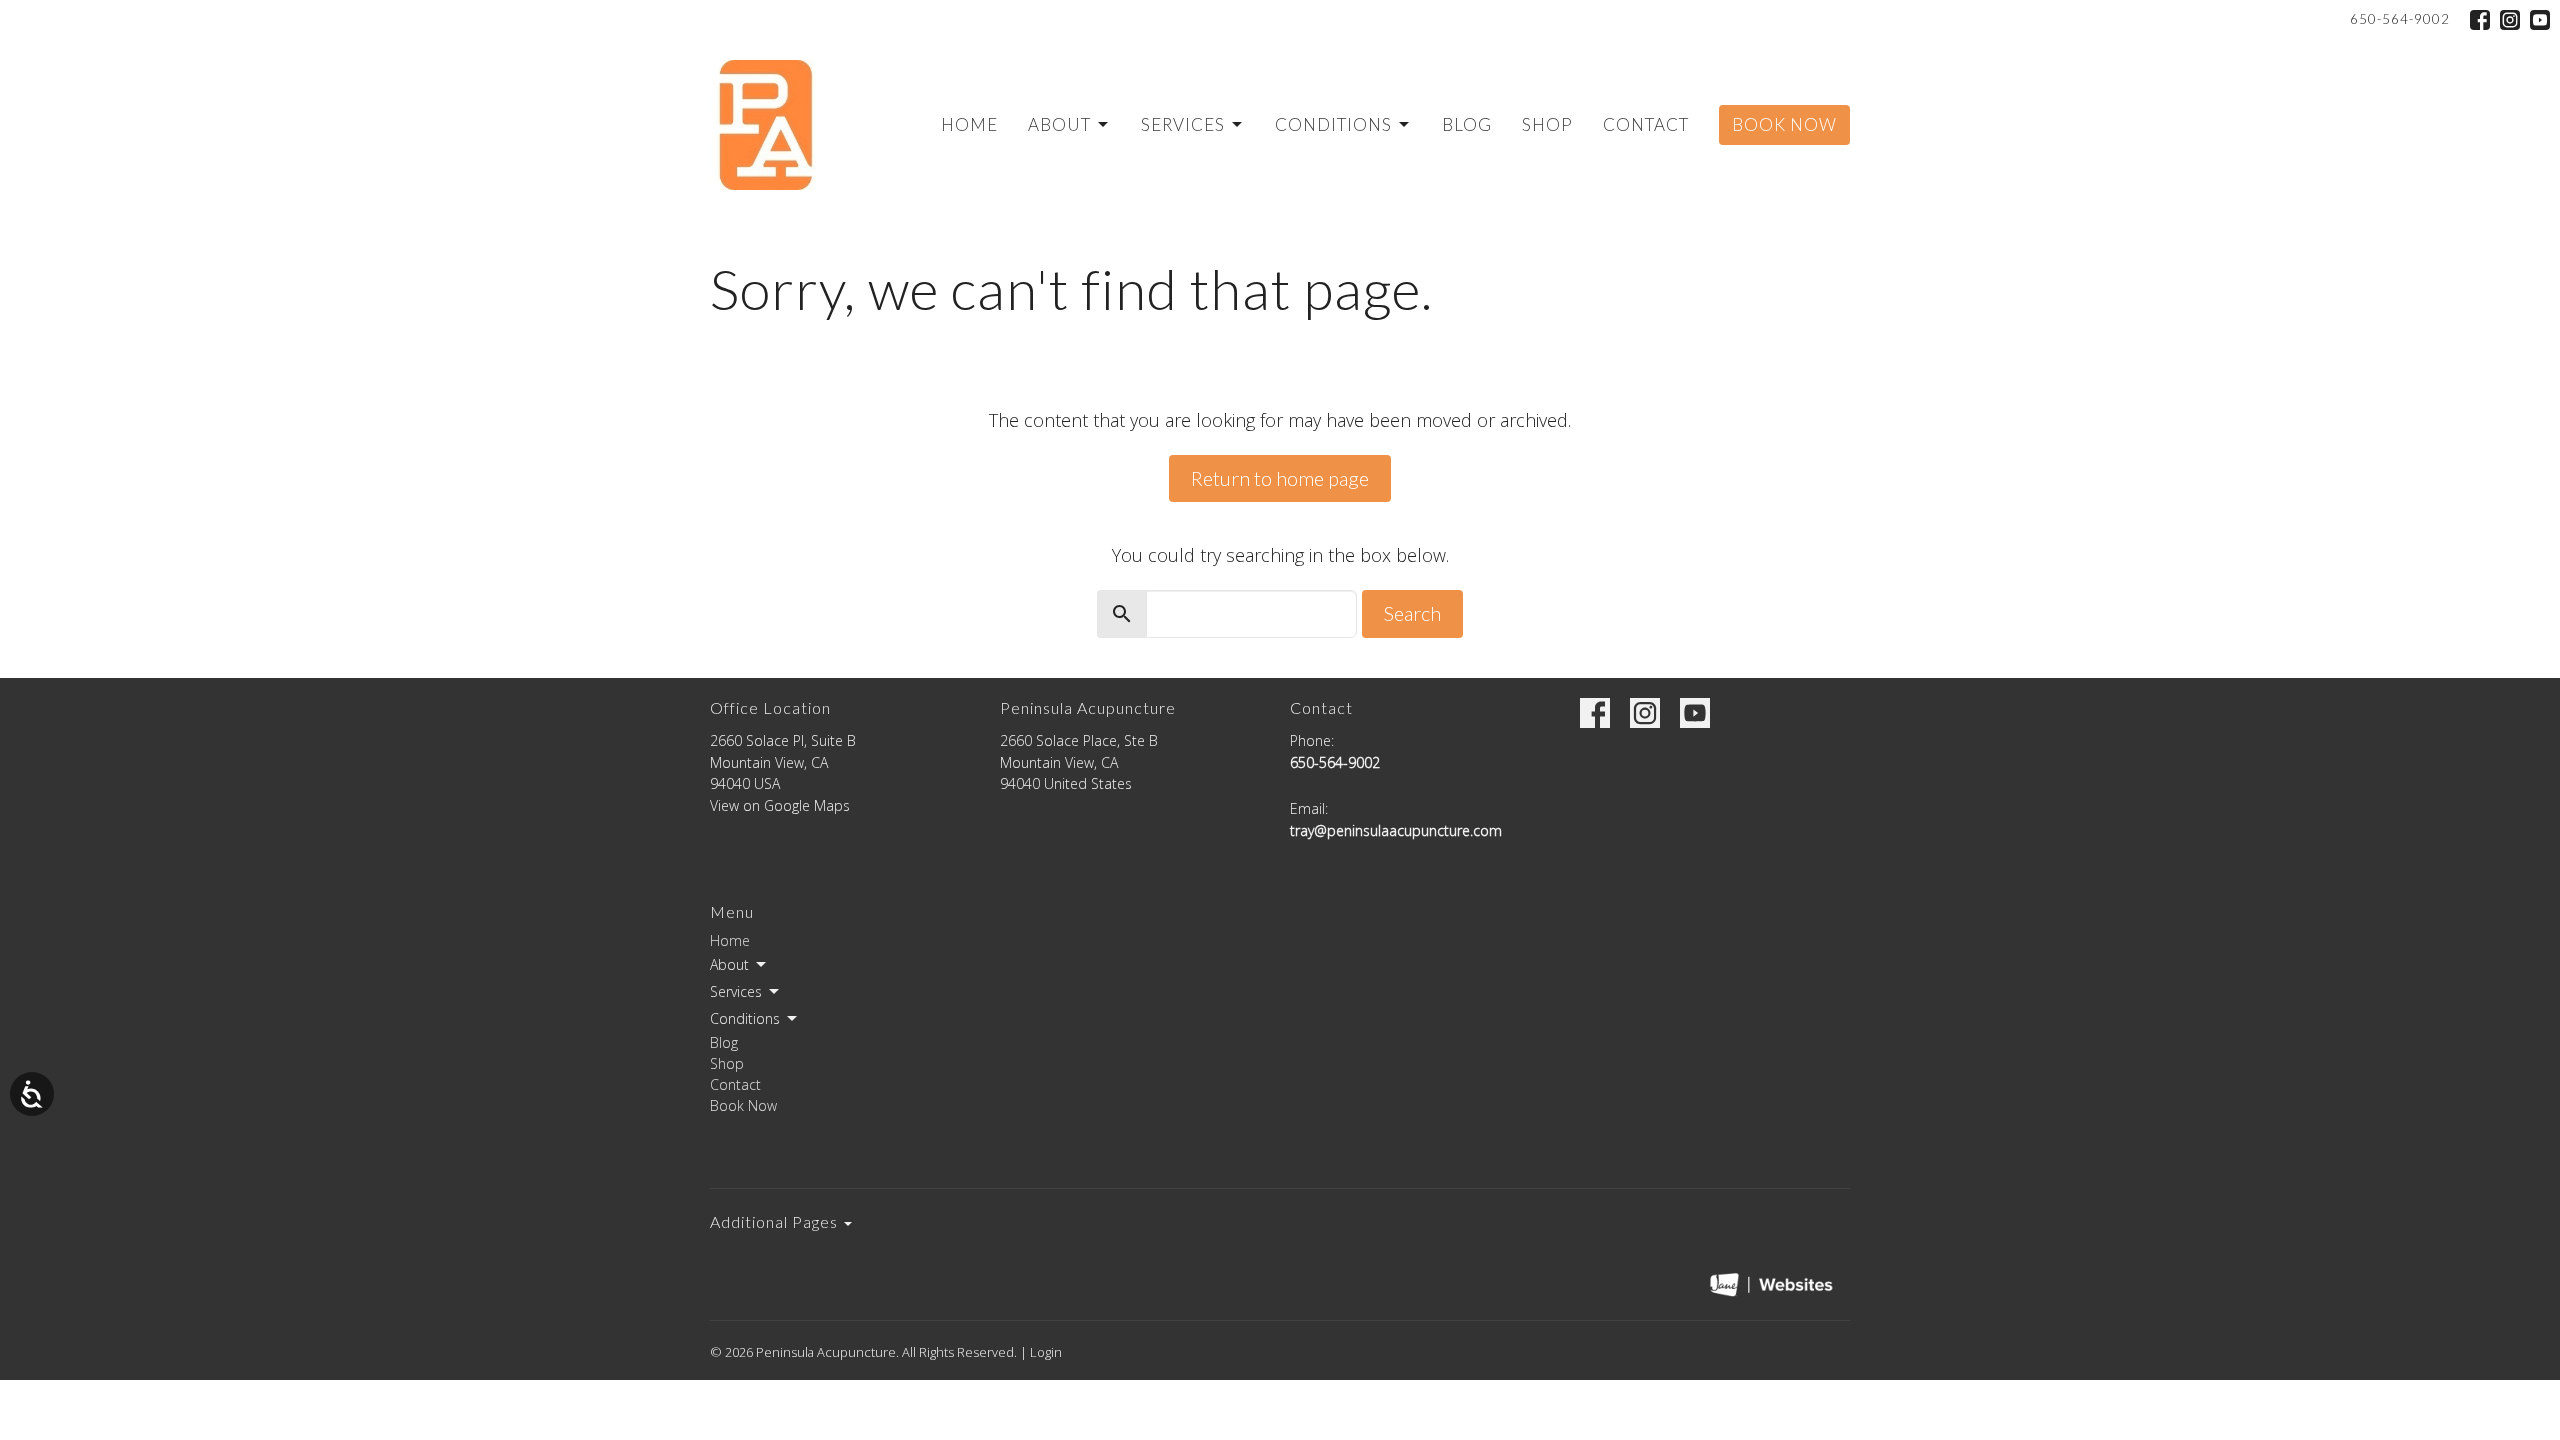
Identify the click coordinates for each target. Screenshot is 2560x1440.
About (1059, 124)
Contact (1646, 124)
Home (969, 124)
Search (1412, 613)
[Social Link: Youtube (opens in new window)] (2540, 20)
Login (1046, 1352)
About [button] (729, 964)
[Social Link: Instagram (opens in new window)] (2510, 20)
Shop (1547, 124)
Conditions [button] (745, 1018)
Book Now (1784, 124)
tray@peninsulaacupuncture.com (1396, 830)
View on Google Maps (780, 805)
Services (1183, 124)
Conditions (1333, 124)
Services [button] (736, 991)
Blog (1467, 124)
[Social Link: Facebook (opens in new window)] (2480, 20)
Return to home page (1280, 478)
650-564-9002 (2400, 19)
